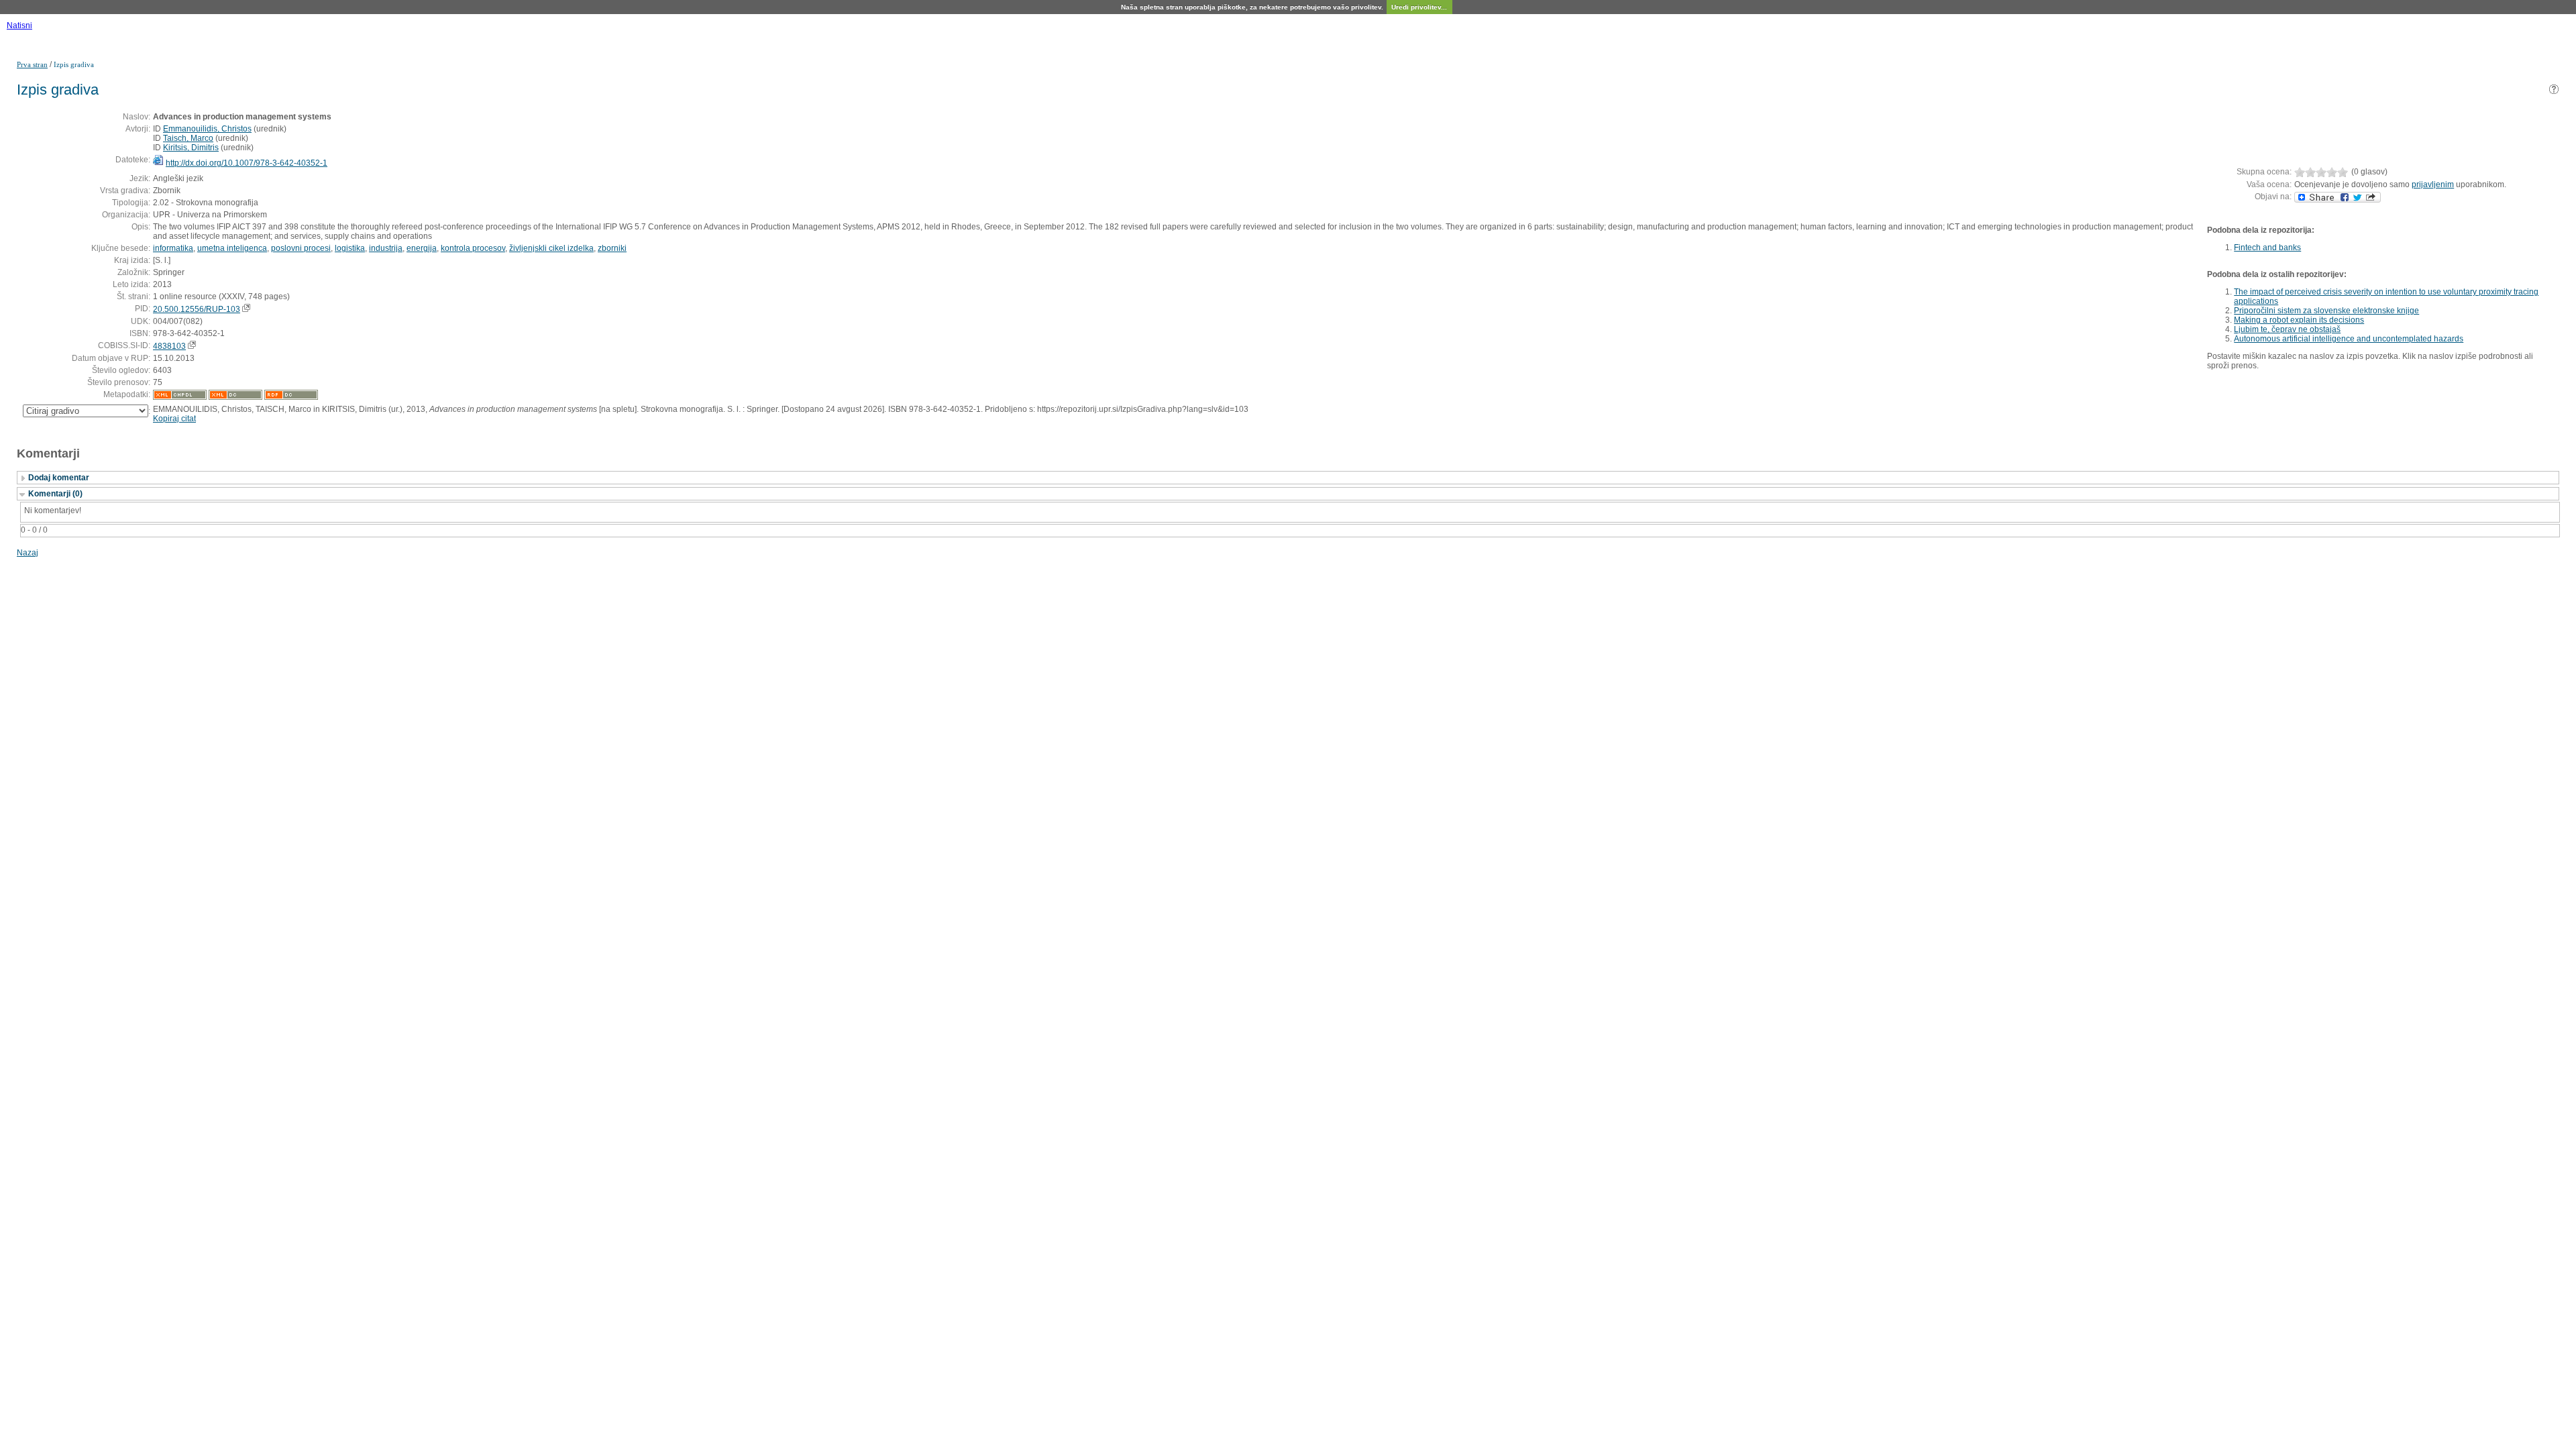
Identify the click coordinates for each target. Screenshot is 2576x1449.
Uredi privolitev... (1419, 7)
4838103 (169, 346)
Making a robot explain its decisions (2299, 320)
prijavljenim (2433, 184)
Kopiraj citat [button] (174, 419)
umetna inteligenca (232, 248)
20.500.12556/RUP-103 (197, 309)
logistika (350, 248)
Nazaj (28, 553)
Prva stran (32, 64)
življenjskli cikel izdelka (551, 248)
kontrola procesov (473, 248)
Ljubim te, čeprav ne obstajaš (2287, 329)
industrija (386, 248)
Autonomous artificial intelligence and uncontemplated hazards (2349, 339)
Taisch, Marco (188, 138)
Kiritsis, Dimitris (191, 148)
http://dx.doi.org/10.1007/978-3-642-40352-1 (247, 163)
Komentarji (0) (55, 494)
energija (422, 248)
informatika (173, 248)
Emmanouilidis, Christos (207, 129)
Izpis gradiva (74, 64)
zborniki (612, 248)
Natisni (19, 25)
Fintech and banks (2267, 248)
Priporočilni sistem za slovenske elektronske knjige (2326, 311)
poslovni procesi (301, 248)
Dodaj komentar (59, 478)
